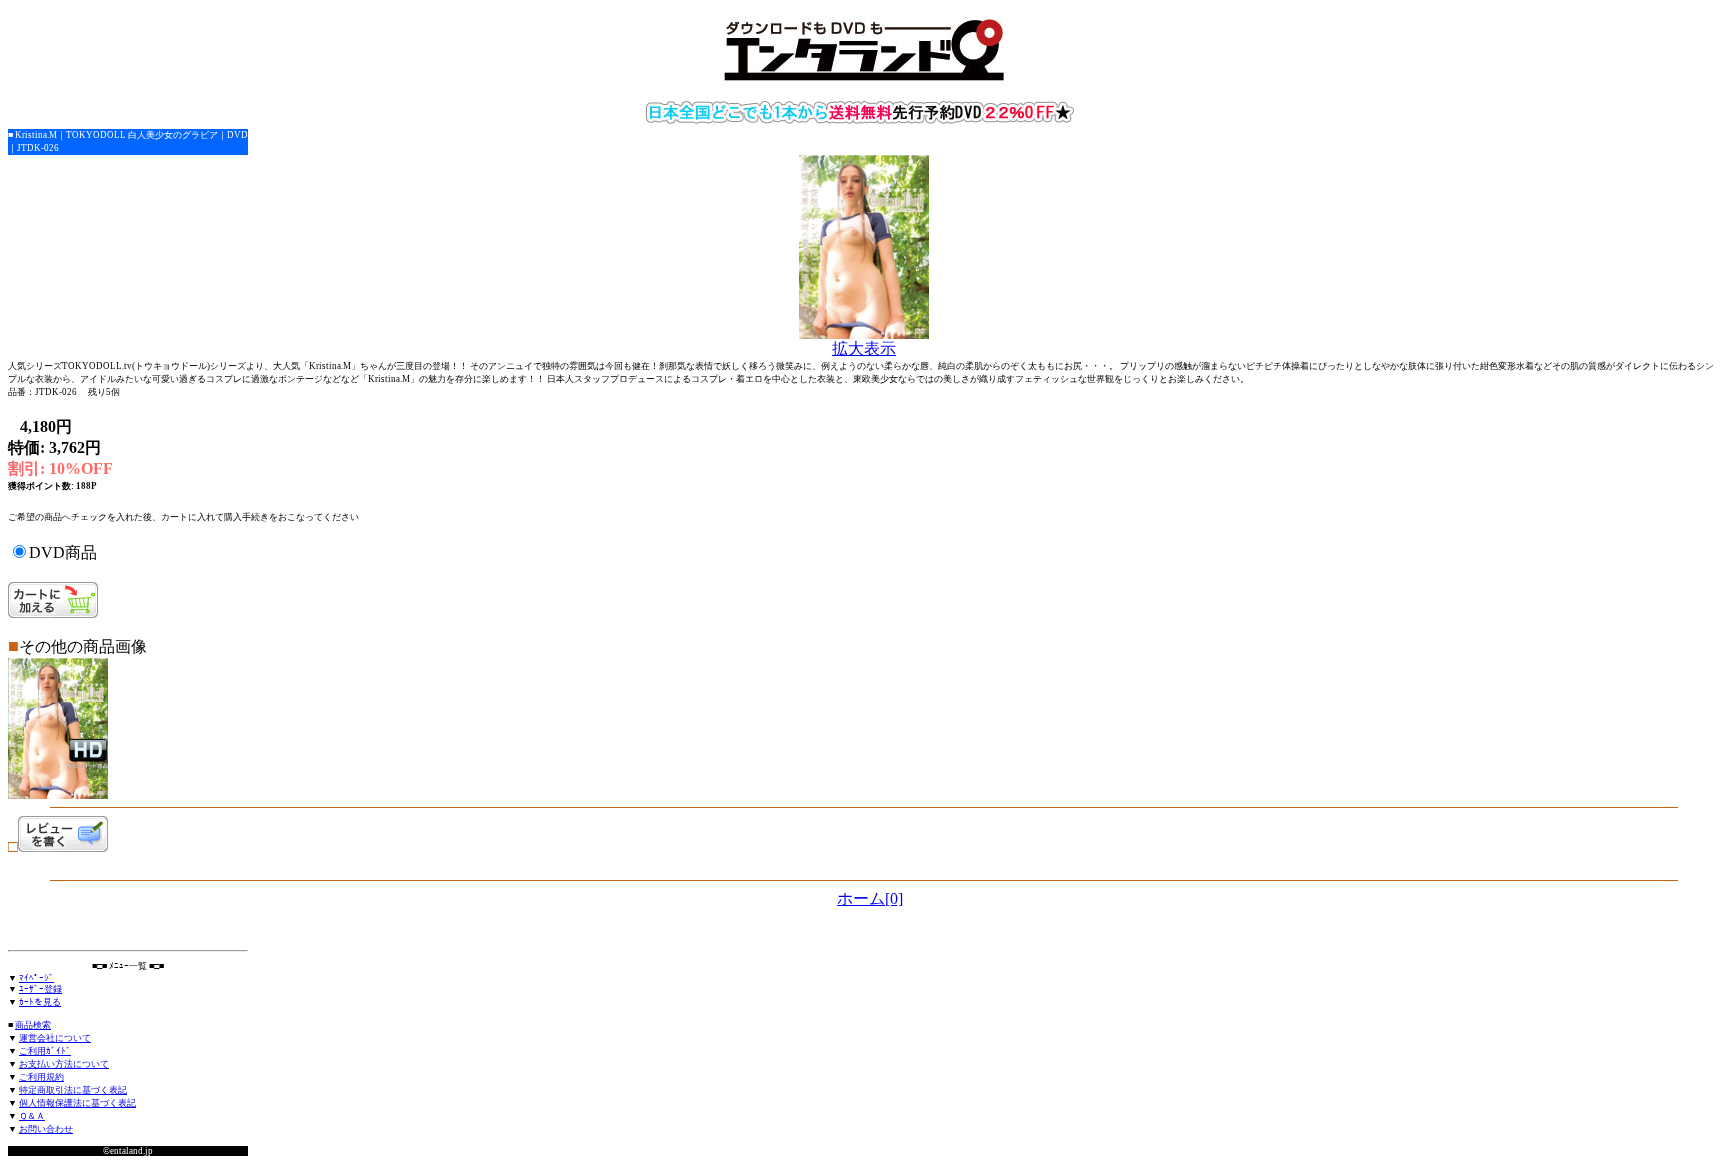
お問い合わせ (46, 1129)
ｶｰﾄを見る (40, 1002)
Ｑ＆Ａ (32, 1116)
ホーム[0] (870, 898)
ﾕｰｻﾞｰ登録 (40, 989)
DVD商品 (63, 552)
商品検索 (33, 1025)
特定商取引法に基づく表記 (73, 1090)
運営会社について (55, 1038)
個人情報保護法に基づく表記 (77, 1103)
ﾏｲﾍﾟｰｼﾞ (36, 978)
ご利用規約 (41, 1077)
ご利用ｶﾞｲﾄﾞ (45, 1051)
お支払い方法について (64, 1064)
